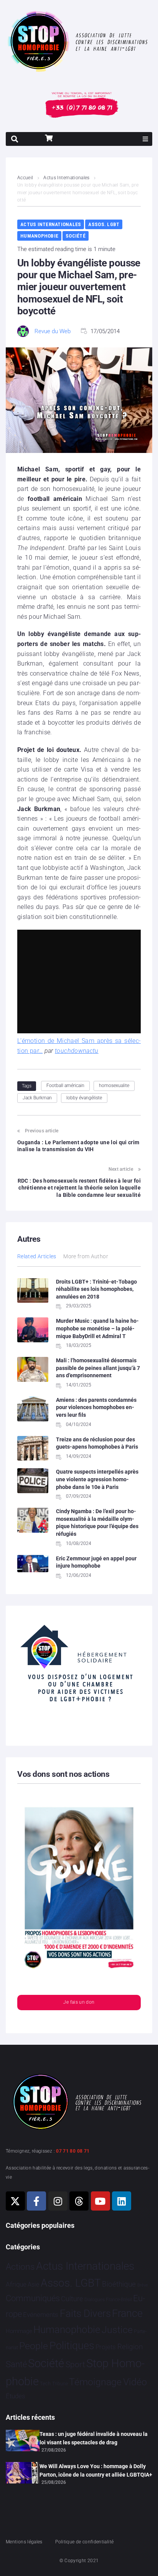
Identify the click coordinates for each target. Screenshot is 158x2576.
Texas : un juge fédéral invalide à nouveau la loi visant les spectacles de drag (94, 2438)
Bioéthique (119, 2284)
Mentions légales (24, 2542)
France (127, 2313)
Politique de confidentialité (84, 2542)
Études (16, 2396)
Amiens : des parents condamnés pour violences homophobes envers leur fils (96, 1407)
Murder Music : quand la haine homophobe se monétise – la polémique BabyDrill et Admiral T (97, 1328)
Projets (106, 2347)
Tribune (60, 2384)
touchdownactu (77, 1051)
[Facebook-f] (36, 2201)
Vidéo (135, 2382)
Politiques (72, 2346)
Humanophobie (39, 236)
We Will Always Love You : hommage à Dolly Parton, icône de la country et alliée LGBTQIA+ (96, 2470)
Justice (117, 2330)
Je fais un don (79, 2002)
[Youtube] (100, 2201)
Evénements (41, 2315)
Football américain (65, 1086)
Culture (72, 2299)
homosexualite (114, 1086)
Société (76, 236)
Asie (33, 2284)
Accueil (25, 178)
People (34, 2346)
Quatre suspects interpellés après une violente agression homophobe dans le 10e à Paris (97, 1479)
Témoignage (95, 2382)
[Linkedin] (122, 2201)
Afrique (16, 2284)
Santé (16, 2364)
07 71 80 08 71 (73, 2151)
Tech (45, 2384)
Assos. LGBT (104, 224)
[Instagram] (58, 2201)
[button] (145, 139)
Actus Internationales (67, 178)
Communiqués (33, 2298)
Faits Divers (85, 2313)
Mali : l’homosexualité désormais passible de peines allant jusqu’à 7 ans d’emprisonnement (98, 1368)
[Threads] (79, 2201)
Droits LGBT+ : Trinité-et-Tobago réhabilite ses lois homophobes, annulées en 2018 (96, 1289)
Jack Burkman (37, 1098)
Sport (75, 2365)
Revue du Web (53, 331)
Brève (143, 2285)
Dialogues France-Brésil (108, 2300)
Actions (20, 2267)
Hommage (19, 2331)
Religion (130, 2347)
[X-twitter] (15, 2201)
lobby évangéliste (84, 1098)
